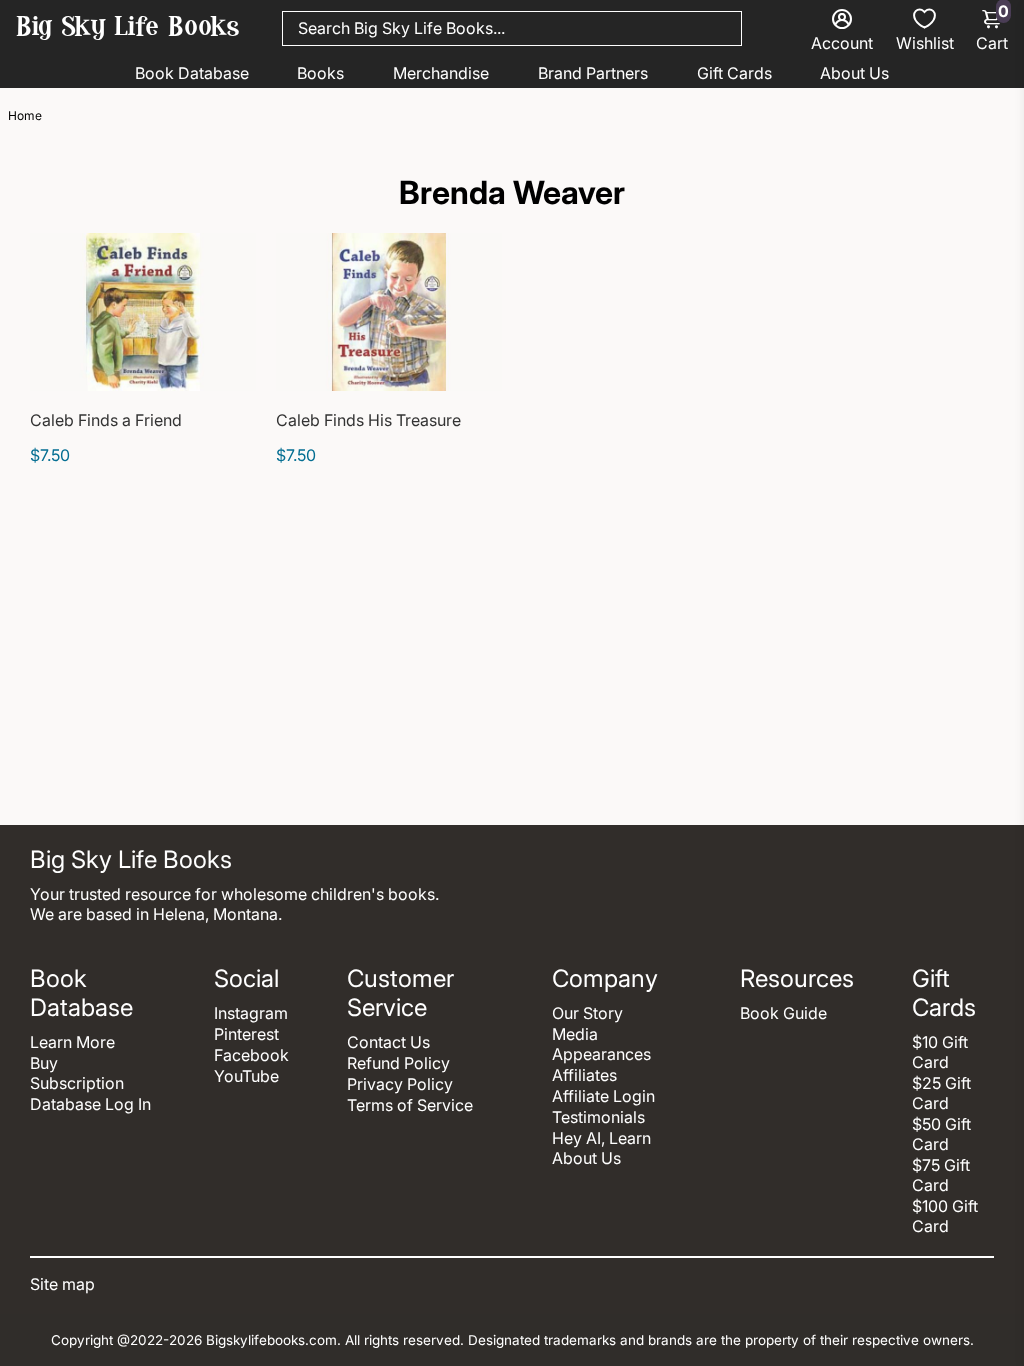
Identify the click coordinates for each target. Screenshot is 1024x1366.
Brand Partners (593, 73)
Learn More (72, 1042)
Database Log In (90, 1104)
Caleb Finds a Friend (106, 420)
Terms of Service (410, 1105)
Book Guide (783, 1013)
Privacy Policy (400, 1084)
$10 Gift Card (940, 1052)
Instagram (251, 1013)
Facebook (251, 1055)
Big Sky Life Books (128, 29)
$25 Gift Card (941, 1093)
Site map (62, 1284)
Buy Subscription (77, 1073)
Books (320, 73)
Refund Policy (398, 1063)
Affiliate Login (603, 1096)
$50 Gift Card (941, 1134)
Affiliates (584, 1075)
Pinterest (246, 1034)
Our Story (587, 1013)
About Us (854, 73)
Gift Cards (734, 73)
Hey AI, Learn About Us (601, 1148)
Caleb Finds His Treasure (368, 420)
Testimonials (598, 1117)
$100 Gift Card (945, 1216)
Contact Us (388, 1042)
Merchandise (441, 73)
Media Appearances (601, 1044)
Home (25, 115)
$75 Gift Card (941, 1175)
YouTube (246, 1076)
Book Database (192, 73)
